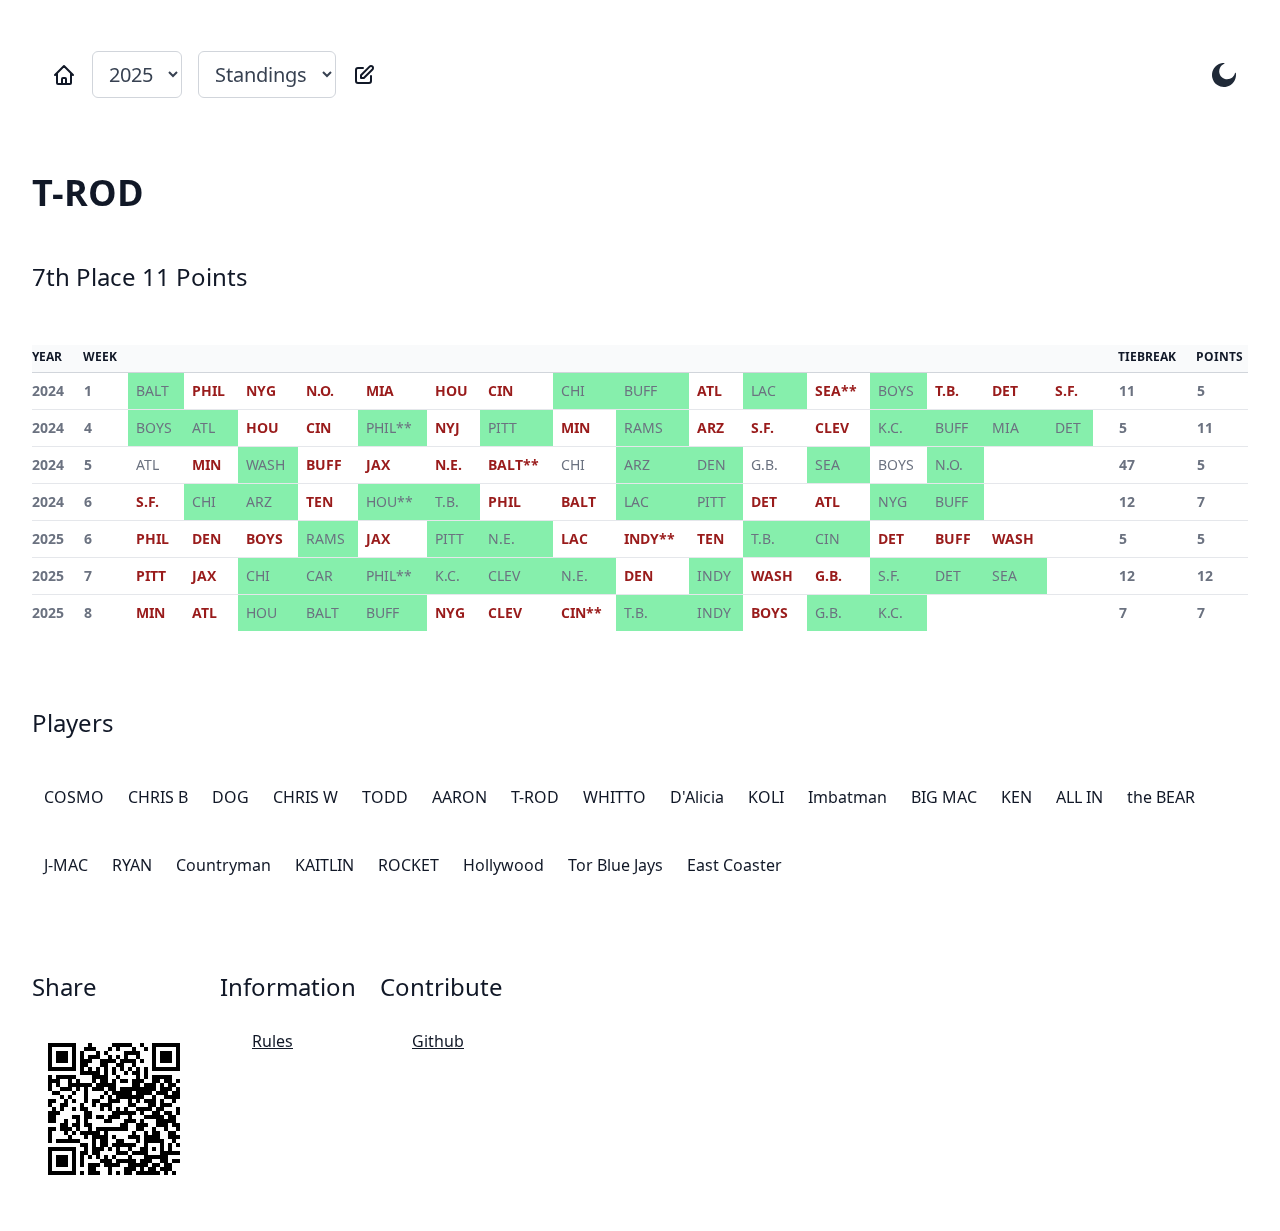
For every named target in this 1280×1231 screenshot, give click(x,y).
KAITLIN (324, 865)
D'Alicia (697, 797)
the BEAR (1161, 797)
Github (438, 1041)
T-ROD (535, 797)
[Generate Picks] (364, 75)
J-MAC (66, 865)
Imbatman (847, 797)
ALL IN (1079, 797)
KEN (1016, 797)
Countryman (223, 865)
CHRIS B (158, 797)
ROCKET (408, 865)
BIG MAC (944, 797)
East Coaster (734, 865)
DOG (230, 797)
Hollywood (503, 865)
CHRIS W (305, 797)
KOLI (766, 797)
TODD (385, 797)
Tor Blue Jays (615, 865)
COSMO (74, 797)
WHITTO (614, 797)
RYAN (132, 865)
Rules (272, 1041)
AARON (459, 797)
